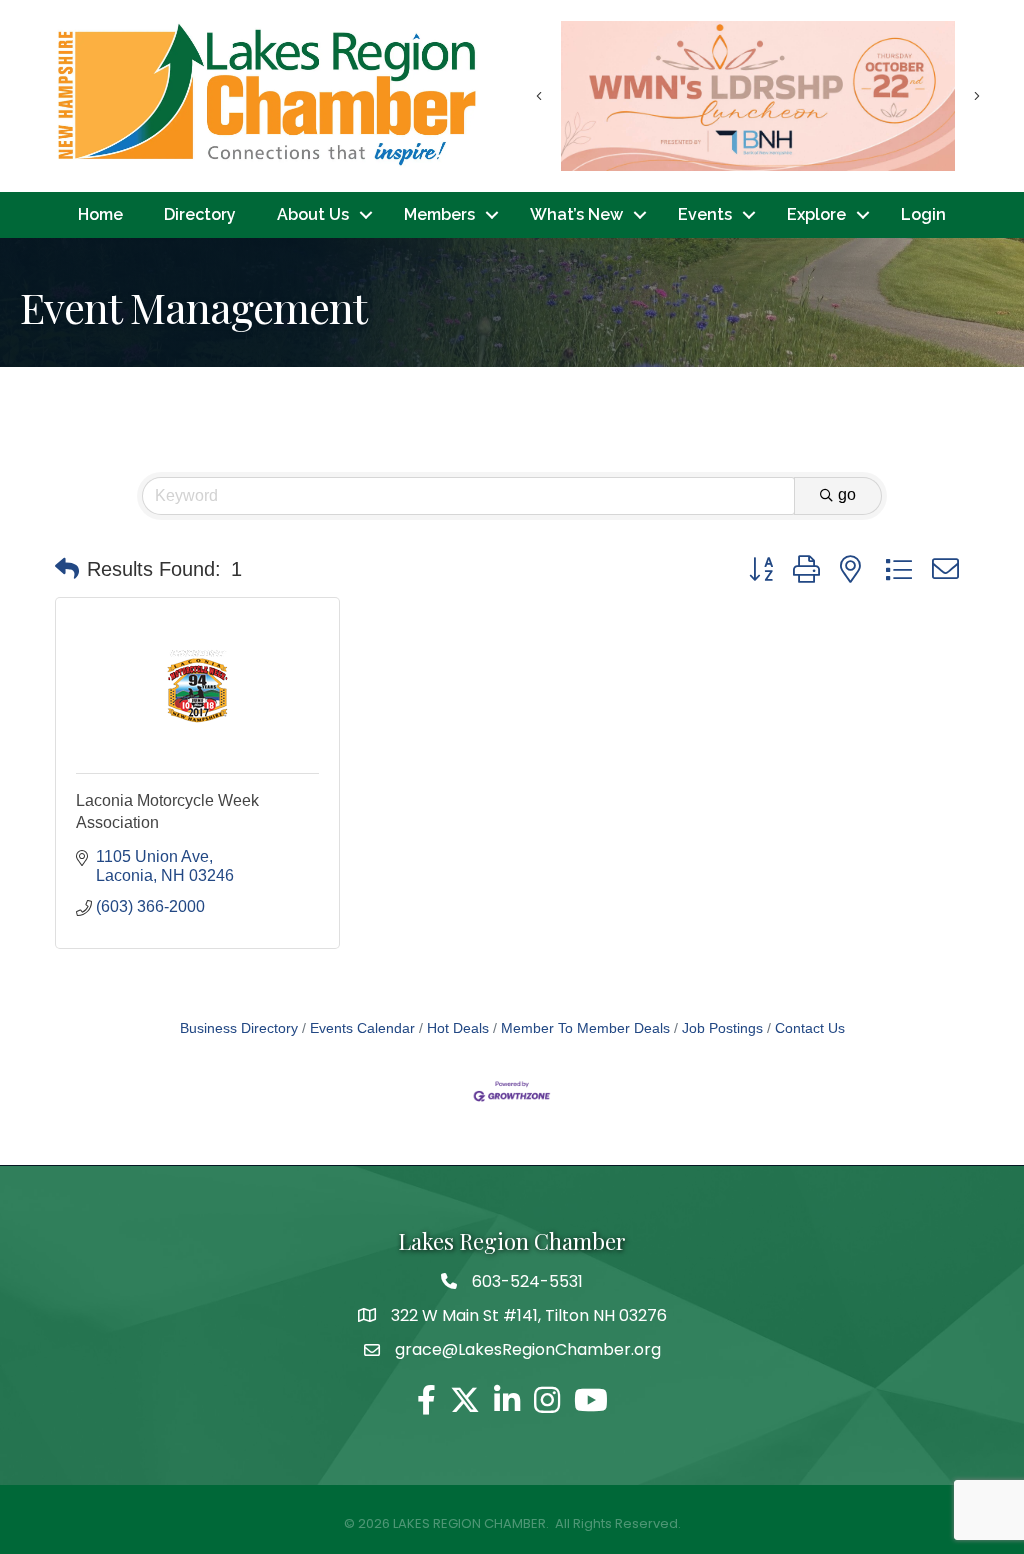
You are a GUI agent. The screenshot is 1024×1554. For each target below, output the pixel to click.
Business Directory (239, 1028)
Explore (816, 214)
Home (100, 214)
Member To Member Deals (585, 1028)
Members (439, 214)
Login (923, 214)
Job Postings (722, 1028)
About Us (313, 214)
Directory (200, 214)
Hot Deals (458, 1028)
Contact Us (810, 1028)
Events (705, 214)
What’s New (576, 214)
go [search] (847, 494)
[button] (67, 569)
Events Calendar (362, 1028)
